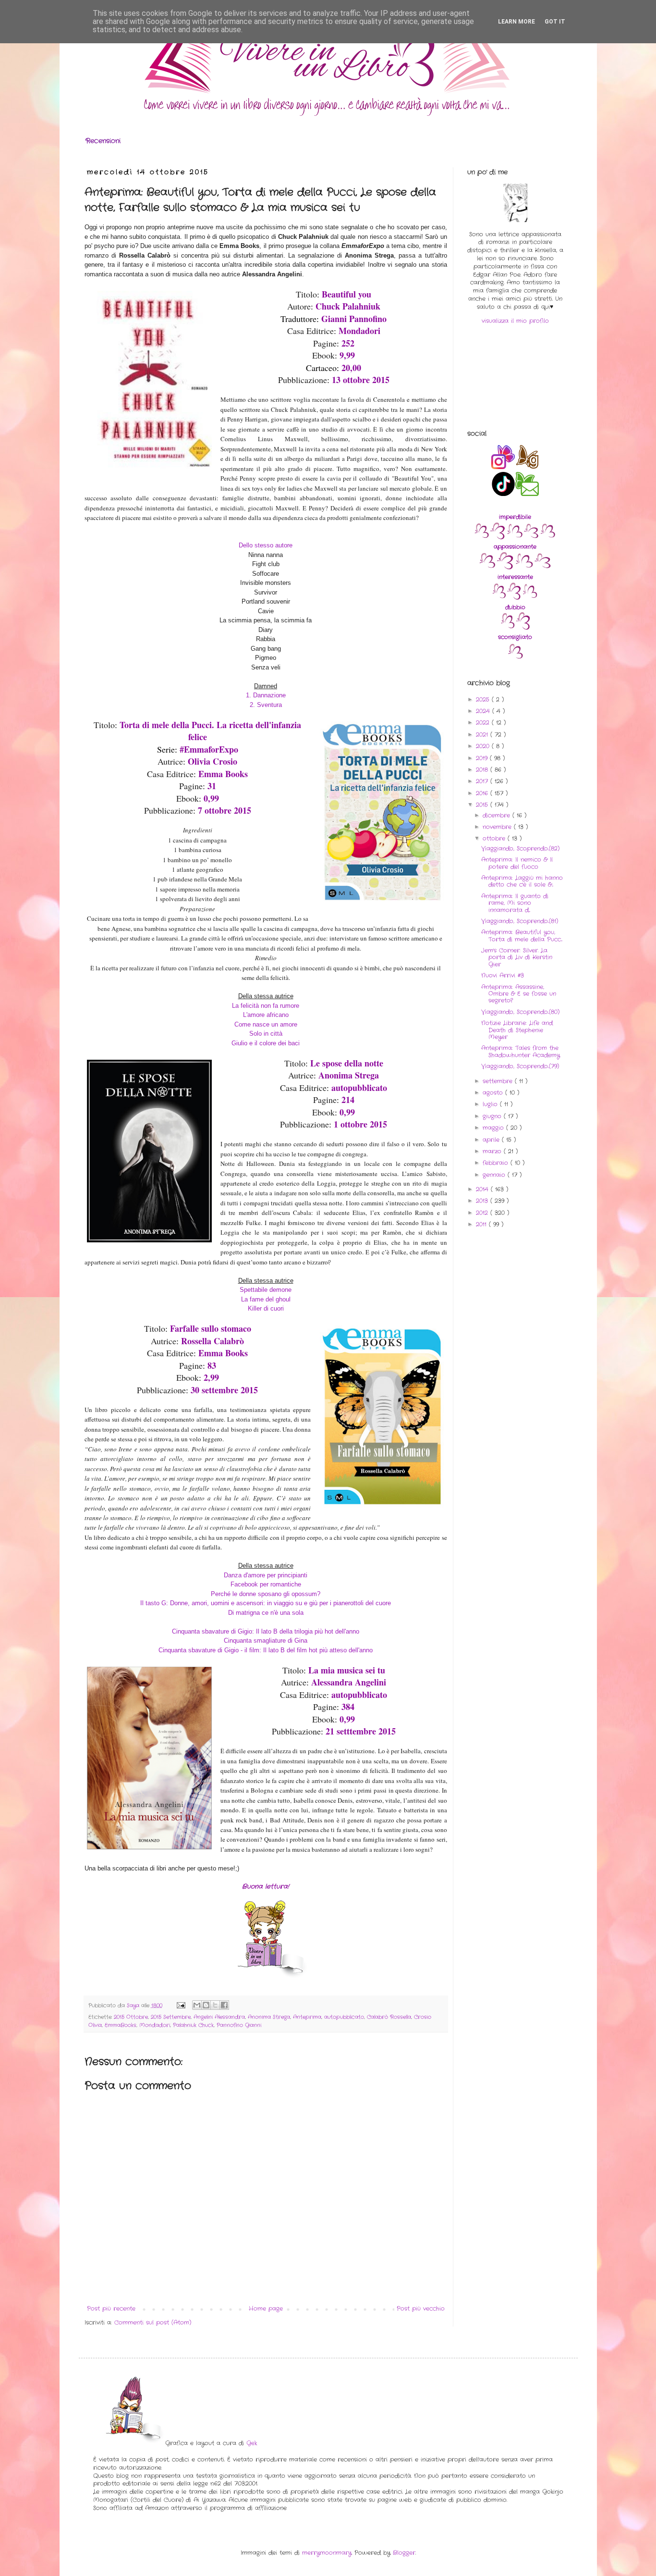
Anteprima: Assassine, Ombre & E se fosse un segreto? (519, 994)
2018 (483, 770)
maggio (494, 1128)
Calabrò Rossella (389, 2017)
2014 (483, 1189)
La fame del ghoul (266, 1299)
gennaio (495, 1175)
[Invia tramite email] (197, 2005)
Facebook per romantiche (266, 1584)
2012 (483, 1213)
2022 (484, 723)
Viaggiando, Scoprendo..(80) (520, 1012)
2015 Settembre (171, 2017)
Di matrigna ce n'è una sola (266, 1613)
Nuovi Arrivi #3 (503, 975)
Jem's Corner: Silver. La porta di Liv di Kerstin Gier (517, 957)
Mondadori (155, 2025)
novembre (498, 827)
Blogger (404, 2553)
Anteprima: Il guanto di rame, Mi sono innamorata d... (515, 903)
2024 (484, 711)
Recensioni (103, 141)
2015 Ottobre (131, 2017)
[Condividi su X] (215, 2005)
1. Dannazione (266, 695)
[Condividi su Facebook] (224, 2005)
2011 (482, 1224)
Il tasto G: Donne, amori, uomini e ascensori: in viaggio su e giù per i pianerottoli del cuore (266, 1603)
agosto (494, 1093)
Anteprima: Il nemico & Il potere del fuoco (517, 863)
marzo (493, 1151)
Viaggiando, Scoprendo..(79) (520, 1066)
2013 (483, 1201)
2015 (483, 805)
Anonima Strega (269, 2017)
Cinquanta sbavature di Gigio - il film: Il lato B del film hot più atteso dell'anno (266, 1650)
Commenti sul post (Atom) (153, 2322)
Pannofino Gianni (239, 2025)
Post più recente (111, 2309)
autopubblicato (344, 2017)
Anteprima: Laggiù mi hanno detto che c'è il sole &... (522, 881)
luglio (491, 1104)
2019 (483, 758)
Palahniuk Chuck (193, 2025)
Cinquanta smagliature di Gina (266, 1641)
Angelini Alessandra (219, 2017)
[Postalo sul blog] (206, 2005)
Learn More (516, 22)
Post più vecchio (421, 2309)
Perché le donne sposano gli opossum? (266, 1594)
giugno (493, 1116)
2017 (483, 781)
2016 (483, 793)
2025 (484, 700)
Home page (266, 2309)
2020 (484, 746)
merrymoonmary (327, 2553)
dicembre (498, 815)
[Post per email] (181, 2006)
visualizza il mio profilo (515, 321)
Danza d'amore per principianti (266, 1575)
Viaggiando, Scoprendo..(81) (520, 921)
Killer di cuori (266, 1308)
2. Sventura (266, 705)
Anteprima (307, 2017)
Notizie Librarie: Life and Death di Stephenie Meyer (517, 1030)
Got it (555, 22)
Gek (252, 2443)
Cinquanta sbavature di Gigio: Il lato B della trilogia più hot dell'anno (266, 1631)
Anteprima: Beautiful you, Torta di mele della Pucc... (522, 935)
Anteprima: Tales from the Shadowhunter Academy (521, 1051)
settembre (499, 1081)
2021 (483, 735)
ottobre (495, 838)
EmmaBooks (121, 2025)
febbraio (497, 1163)
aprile (492, 1140)
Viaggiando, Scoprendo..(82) (520, 848)
